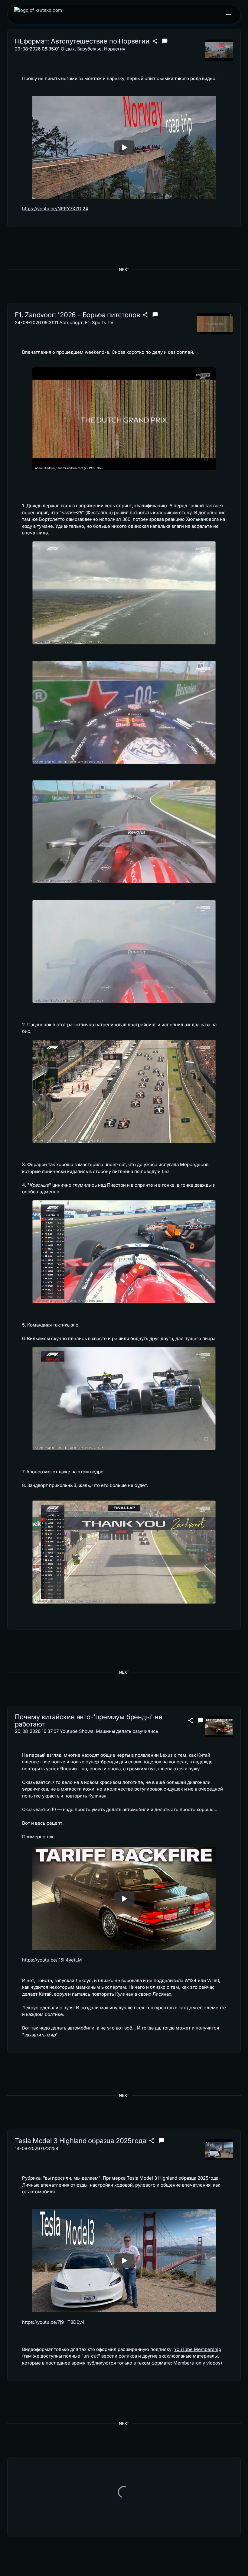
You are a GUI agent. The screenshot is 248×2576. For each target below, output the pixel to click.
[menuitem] (38, 15)
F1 (87, 322)
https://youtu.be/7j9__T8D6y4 (53, 2322)
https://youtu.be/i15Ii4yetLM (52, 1960)
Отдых (68, 49)
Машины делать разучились (127, 1731)
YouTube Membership (197, 2349)
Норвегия (115, 49)
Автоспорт (71, 322)
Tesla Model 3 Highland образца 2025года (80, 2141)
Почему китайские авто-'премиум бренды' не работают (89, 1721)
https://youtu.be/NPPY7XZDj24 (55, 209)
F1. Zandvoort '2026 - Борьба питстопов (77, 315)
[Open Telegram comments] (165, 41)
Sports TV (103, 322)
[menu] (228, 15)
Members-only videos (197, 2363)
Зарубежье (89, 49)
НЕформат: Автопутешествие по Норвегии (82, 41)
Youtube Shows (77, 1731)
